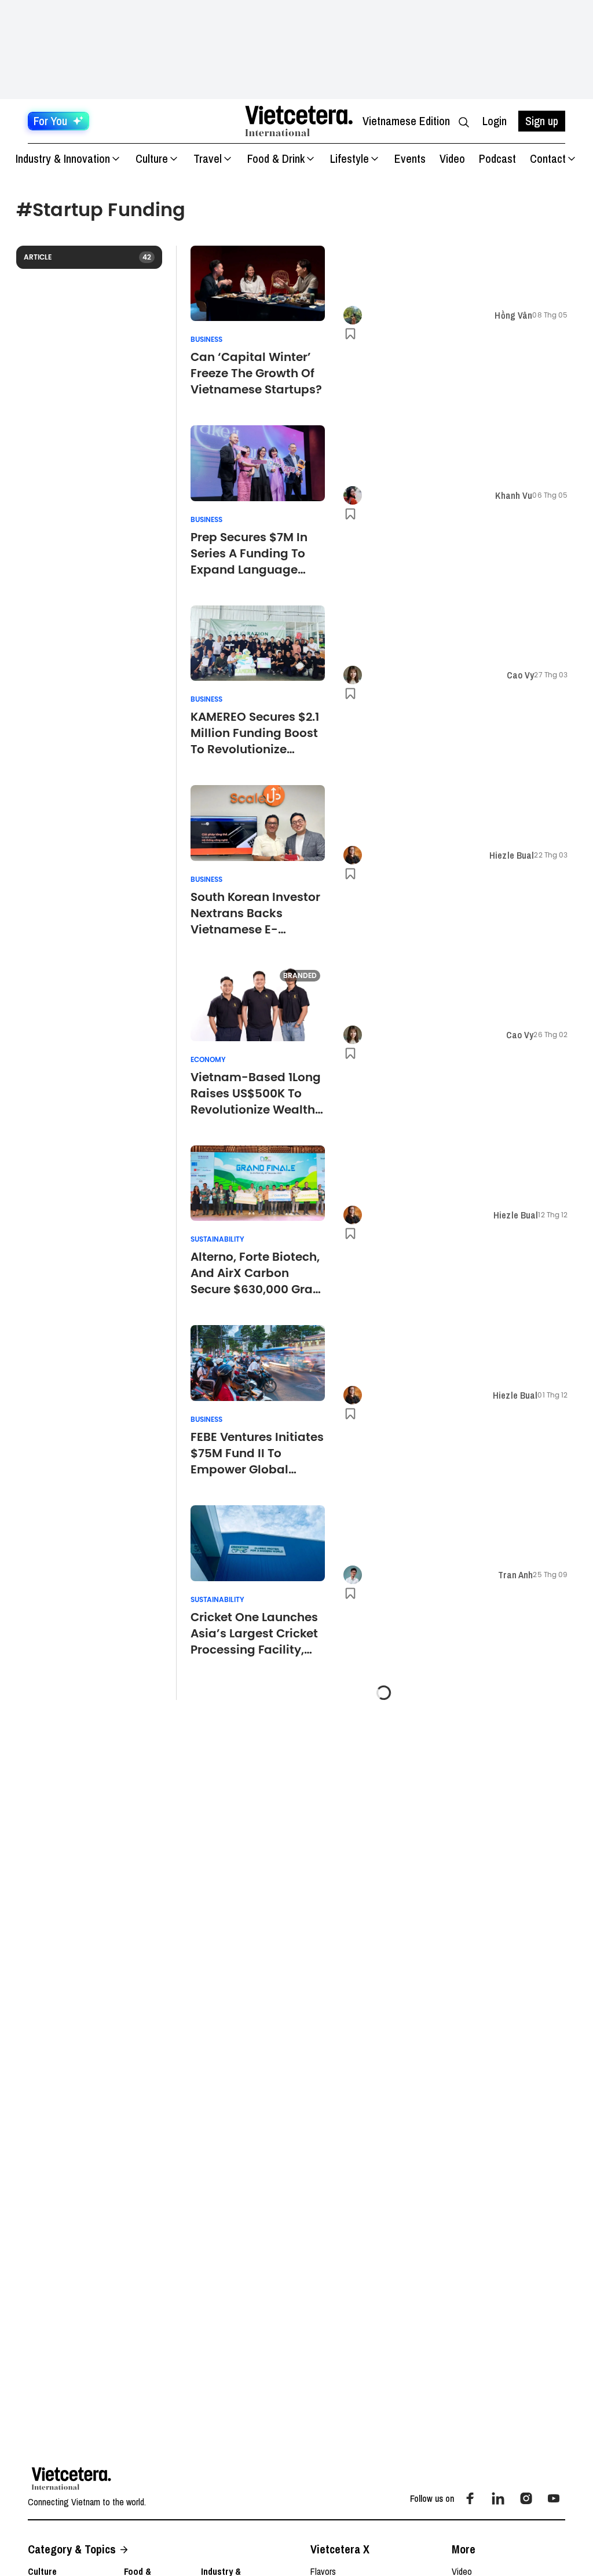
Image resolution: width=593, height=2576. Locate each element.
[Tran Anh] (353, 1575)
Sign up (542, 121)
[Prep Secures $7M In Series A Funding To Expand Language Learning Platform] (258, 463)
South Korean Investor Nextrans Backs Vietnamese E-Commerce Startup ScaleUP (255, 913)
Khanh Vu (514, 495)
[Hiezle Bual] (353, 855)
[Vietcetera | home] (72, 2479)
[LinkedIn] (498, 2498)
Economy (208, 1060)
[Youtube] (554, 2498)
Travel (208, 158)
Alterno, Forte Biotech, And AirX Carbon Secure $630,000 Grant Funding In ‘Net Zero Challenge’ (258, 1273)
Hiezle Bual (512, 855)
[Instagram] (526, 2498)
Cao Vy (521, 675)
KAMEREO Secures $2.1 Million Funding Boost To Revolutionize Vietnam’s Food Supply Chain (255, 733)
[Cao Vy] (353, 675)
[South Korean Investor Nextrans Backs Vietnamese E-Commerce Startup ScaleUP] (258, 823)
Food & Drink (276, 158)
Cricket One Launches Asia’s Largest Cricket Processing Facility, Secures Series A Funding (254, 1633)
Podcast (497, 158)
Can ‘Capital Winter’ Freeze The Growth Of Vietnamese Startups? (256, 373)
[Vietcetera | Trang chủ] (299, 121)
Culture (152, 158)
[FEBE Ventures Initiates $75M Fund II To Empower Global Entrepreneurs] (258, 1363)
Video (452, 158)
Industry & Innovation (63, 158)
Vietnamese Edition (406, 121)
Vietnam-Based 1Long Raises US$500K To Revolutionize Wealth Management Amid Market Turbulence (256, 1093)
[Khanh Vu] (353, 495)
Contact (548, 158)
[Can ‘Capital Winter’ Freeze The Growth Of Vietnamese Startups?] (258, 284)
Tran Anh (515, 1575)
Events (410, 158)
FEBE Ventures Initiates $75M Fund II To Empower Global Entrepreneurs (257, 1453)
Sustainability (217, 1239)
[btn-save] (350, 334)
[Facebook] (470, 2498)
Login (495, 121)
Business (206, 340)
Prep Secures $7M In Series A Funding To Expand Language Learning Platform (249, 553)
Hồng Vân (513, 315)
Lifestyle (349, 158)
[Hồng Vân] (353, 315)
